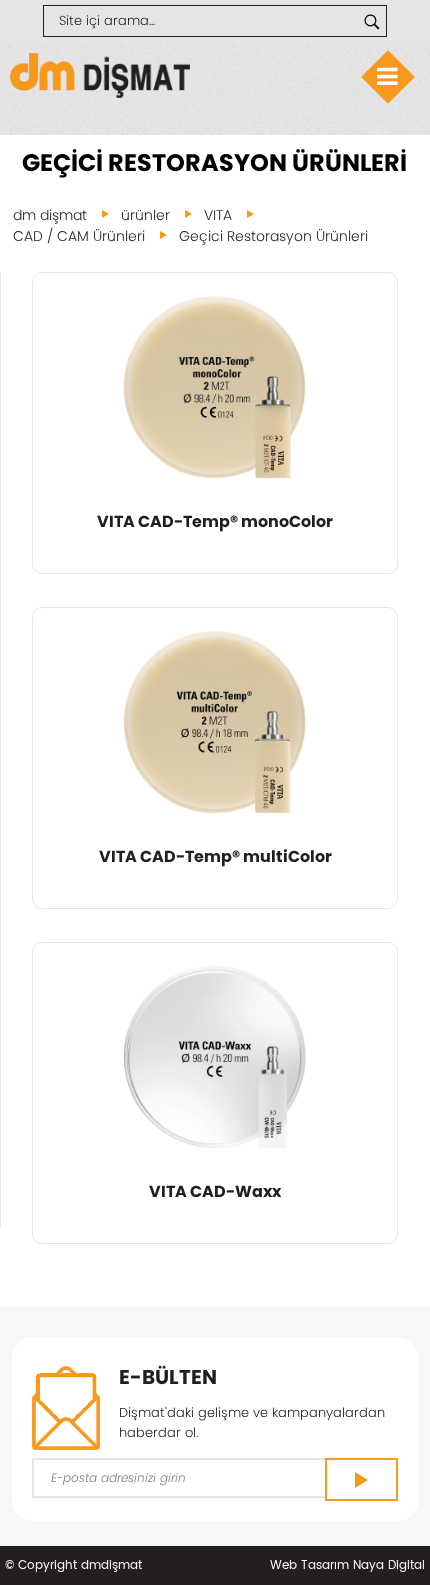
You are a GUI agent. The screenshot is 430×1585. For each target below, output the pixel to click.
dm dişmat (50, 215)
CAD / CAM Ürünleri (79, 236)
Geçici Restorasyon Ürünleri (273, 236)
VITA (218, 215)
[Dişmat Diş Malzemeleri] (100, 93)
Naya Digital (389, 1565)
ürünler (145, 215)
